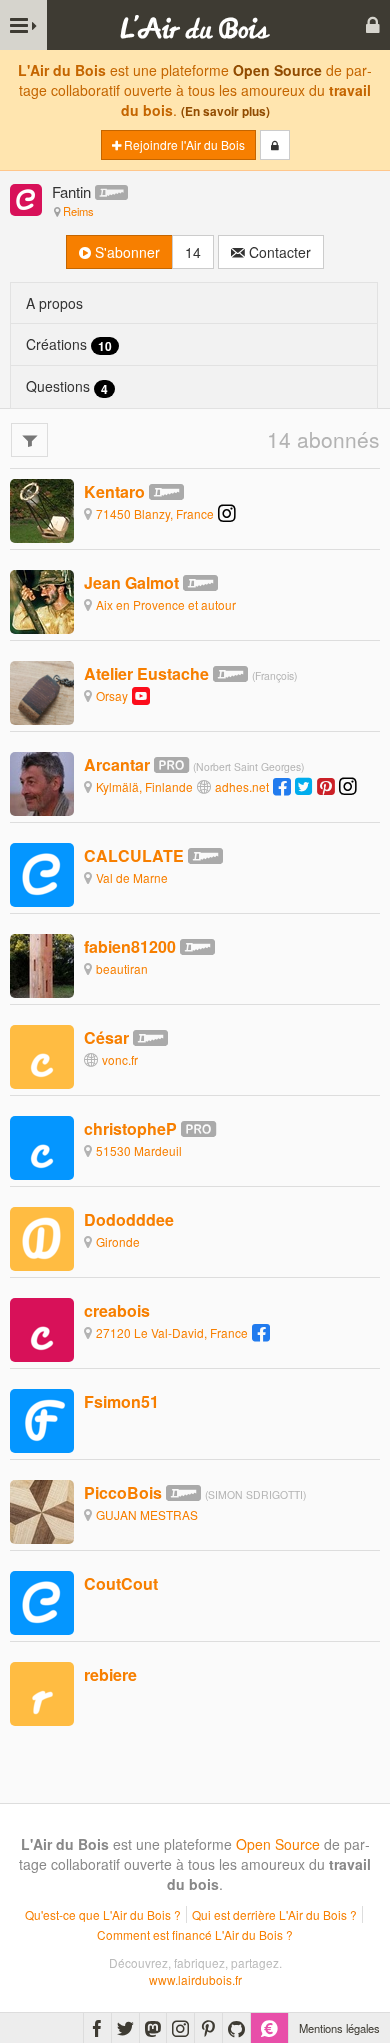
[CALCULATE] (42, 873)
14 (193, 252)
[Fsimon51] (42, 1419)
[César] (42, 1055)
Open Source (277, 70)
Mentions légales (339, 2028)
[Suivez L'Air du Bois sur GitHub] (236, 2028)
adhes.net (242, 786)
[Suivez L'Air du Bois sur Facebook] (97, 2028)
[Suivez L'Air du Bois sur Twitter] (125, 2028)
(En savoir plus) (225, 111)
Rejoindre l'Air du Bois (183, 144)
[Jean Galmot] (42, 600)
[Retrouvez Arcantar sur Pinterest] (326, 786)
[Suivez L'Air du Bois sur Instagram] (180, 2028)
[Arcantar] (42, 782)
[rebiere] (42, 1692)
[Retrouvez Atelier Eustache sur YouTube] (141, 695)
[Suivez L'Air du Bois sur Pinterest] (208, 2028)
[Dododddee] (42, 1237)
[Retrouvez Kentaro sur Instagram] (227, 513)
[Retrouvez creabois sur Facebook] (261, 1332)
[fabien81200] (42, 964)
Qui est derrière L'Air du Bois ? (274, 1914)
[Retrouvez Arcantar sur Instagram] (348, 786)
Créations (69, 344)
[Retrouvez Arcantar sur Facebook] (282, 786)
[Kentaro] (42, 509)
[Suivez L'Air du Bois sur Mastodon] (153, 2028)
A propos (54, 303)
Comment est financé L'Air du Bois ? (195, 1934)
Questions (67, 386)
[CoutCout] (42, 1601)
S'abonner (125, 252)
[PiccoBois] (42, 1510)
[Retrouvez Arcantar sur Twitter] (304, 786)
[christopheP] (42, 1146)
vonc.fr (120, 1059)
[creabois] (42, 1328)
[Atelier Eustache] (42, 691)
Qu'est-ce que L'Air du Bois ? (103, 1914)
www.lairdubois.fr (195, 1979)
